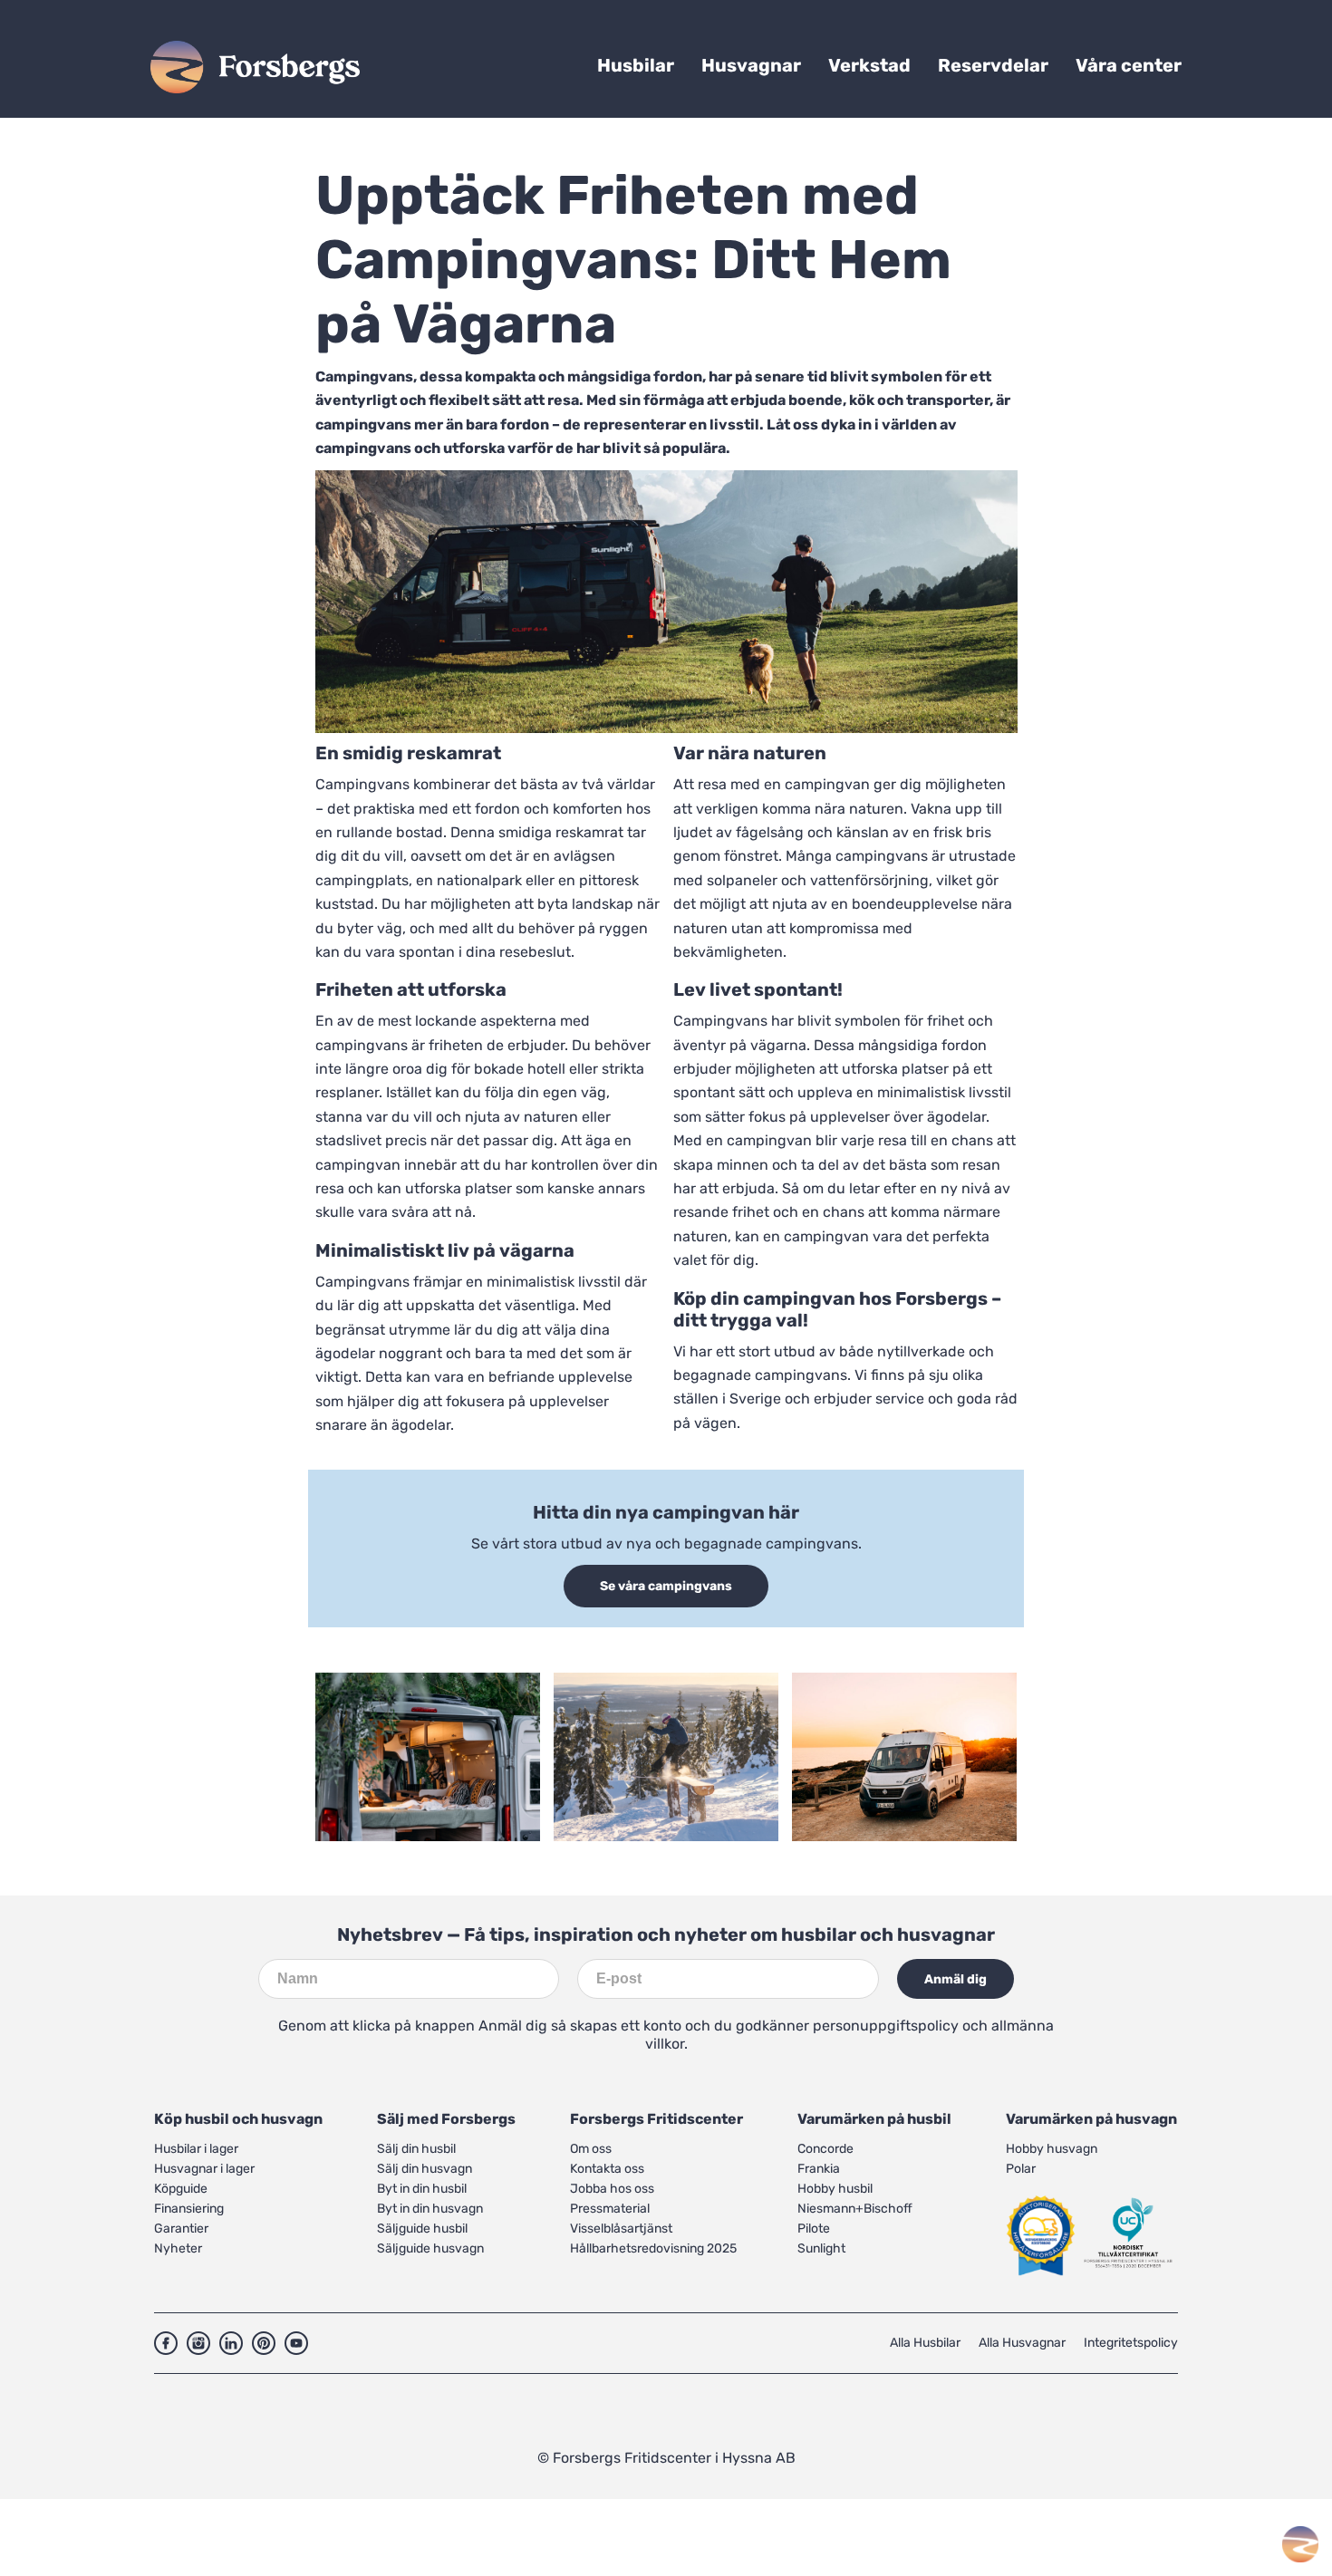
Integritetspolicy (1131, 2343)
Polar (1021, 2169)
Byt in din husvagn (430, 2209)
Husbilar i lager (196, 2149)
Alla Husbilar (925, 2343)
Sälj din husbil (416, 2149)
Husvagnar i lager (204, 2169)
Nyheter (178, 2248)
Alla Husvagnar (1022, 2343)
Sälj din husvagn (425, 2169)
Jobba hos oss (612, 2189)
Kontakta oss (607, 2169)
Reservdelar (993, 65)
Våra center (1129, 65)
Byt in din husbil (422, 2189)
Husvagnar (751, 65)
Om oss (591, 2149)
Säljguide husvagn (430, 2248)
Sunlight (821, 2248)
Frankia (819, 2169)
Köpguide (181, 2189)
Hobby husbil (835, 2189)
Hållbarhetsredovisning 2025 (653, 2248)
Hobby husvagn (1052, 2149)
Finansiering (189, 2209)
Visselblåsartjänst (621, 2229)
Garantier (181, 2229)
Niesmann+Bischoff (855, 2209)
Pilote (814, 2229)
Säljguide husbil (422, 2229)
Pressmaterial (610, 2209)
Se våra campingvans (666, 1586)
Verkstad (869, 65)
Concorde (825, 2149)
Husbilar (636, 65)
